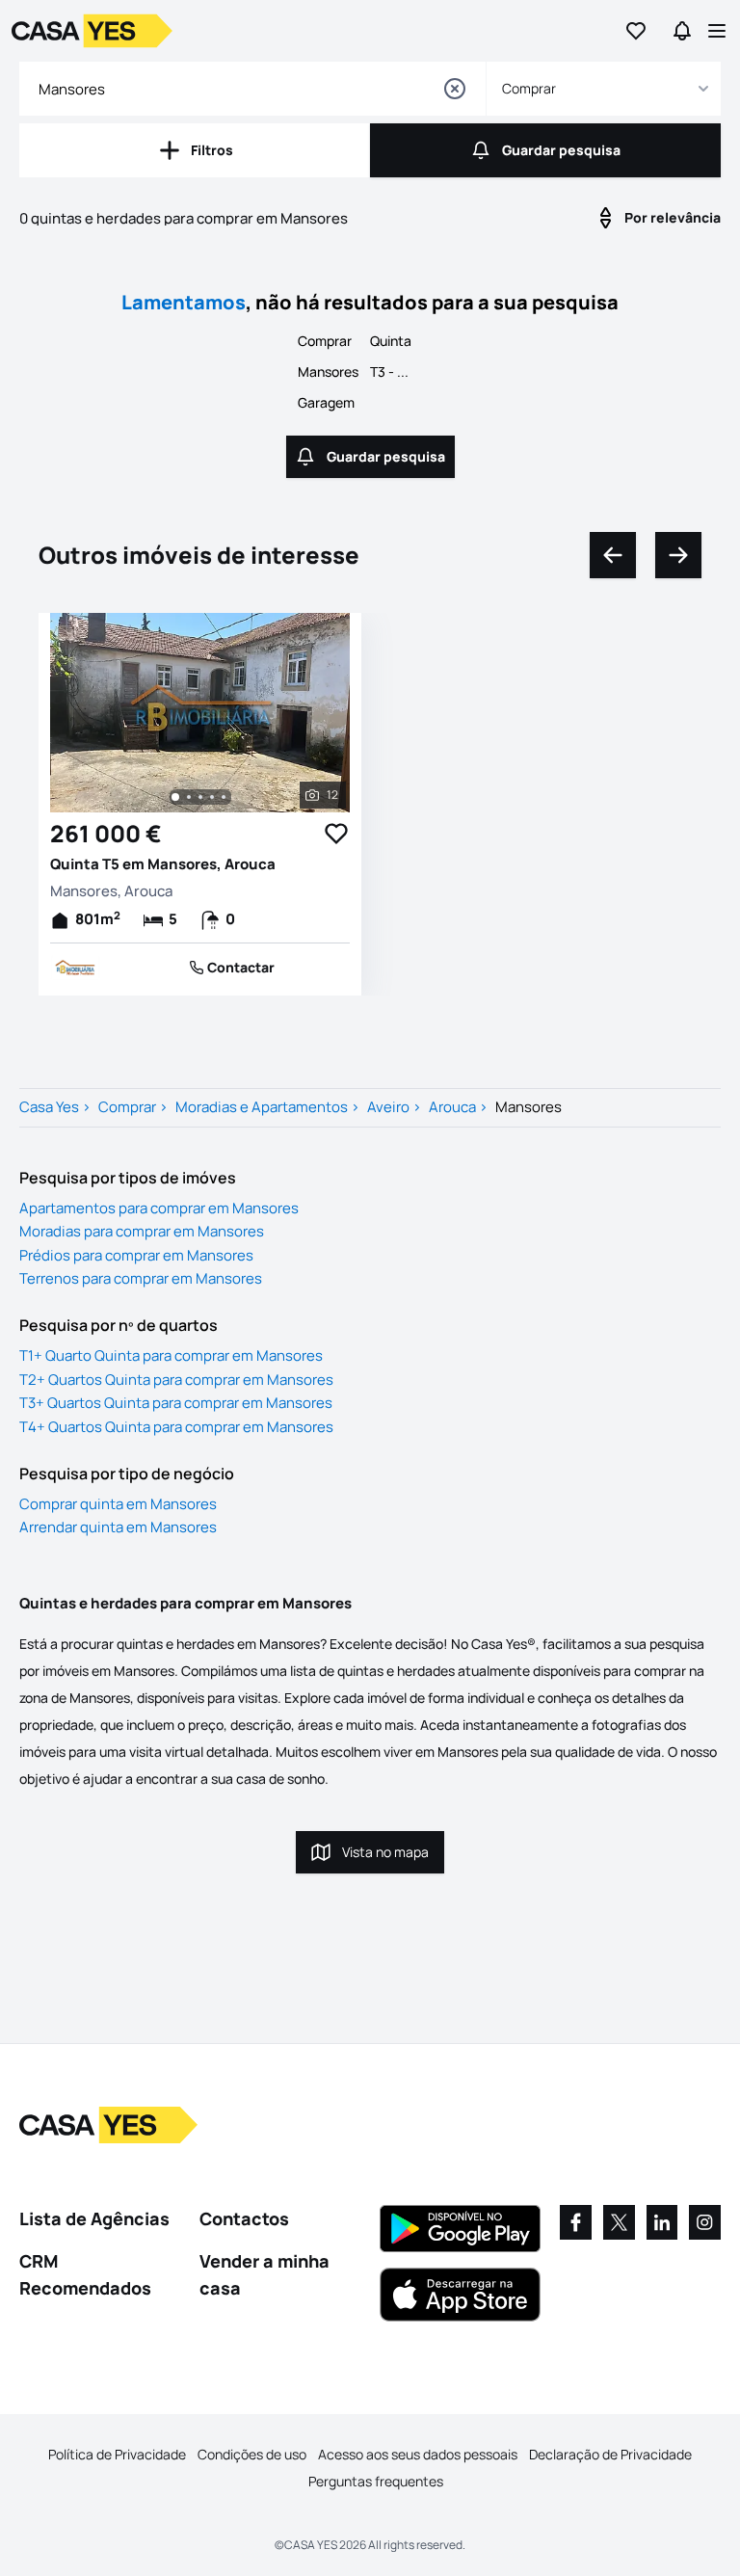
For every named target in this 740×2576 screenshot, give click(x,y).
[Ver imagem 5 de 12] (224, 797)
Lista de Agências (94, 2218)
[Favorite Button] (336, 834)
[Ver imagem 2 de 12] (189, 797)
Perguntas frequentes (376, 2481)
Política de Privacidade (117, 2454)
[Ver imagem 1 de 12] (175, 797)
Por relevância (673, 217)
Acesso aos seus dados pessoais (418, 2454)
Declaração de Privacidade (610, 2454)
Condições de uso (252, 2454)
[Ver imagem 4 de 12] (212, 797)
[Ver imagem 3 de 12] (200, 797)
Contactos (244, 2218)
